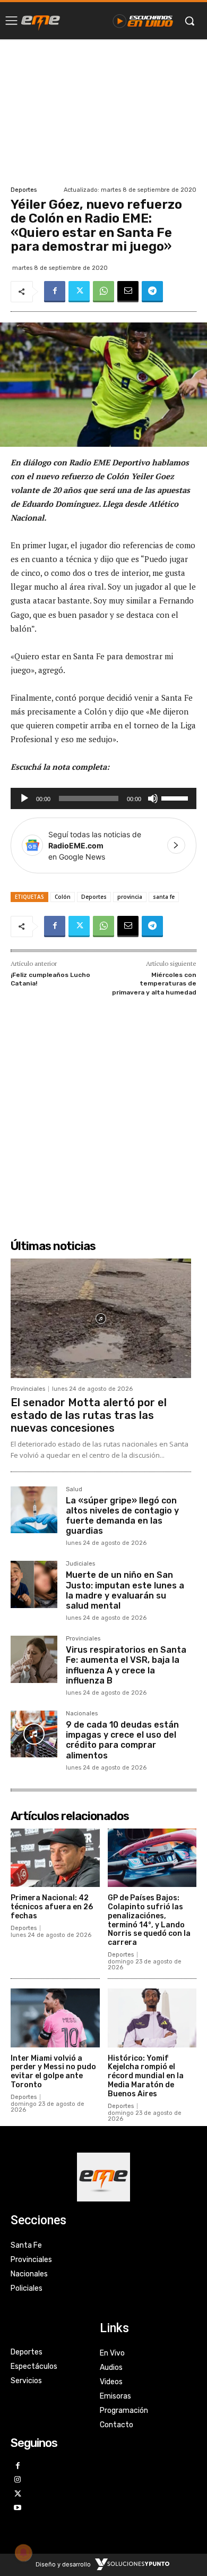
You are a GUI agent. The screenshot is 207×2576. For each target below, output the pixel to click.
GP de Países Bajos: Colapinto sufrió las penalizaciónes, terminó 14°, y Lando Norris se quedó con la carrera (149, 1920)
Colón (63, 897)
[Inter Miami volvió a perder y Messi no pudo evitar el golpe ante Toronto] (55, 2018)
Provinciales (28, 1389)
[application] (103, 798)
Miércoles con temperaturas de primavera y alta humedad (154, 984)
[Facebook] (55, 292)
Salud (74, 1490)
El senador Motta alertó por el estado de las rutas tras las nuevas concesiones (89, 1415)
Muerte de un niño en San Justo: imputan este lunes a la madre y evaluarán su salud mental (125, 1590)
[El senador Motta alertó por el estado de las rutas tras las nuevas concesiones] (101, 1318)
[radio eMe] (41, 21)
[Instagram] (18, 2480)
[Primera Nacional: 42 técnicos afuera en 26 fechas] (55, 1858)
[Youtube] (18, 2508)
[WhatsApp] (103, 292)
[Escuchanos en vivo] (143, 21)
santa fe (164, 897)
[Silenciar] (153, 798)
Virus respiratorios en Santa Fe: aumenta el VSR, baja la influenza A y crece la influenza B (126, 1665)
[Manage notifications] (23, 2553)
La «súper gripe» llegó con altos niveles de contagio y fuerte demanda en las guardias (122, 1516)
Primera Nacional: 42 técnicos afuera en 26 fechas (52, 1907)
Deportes (24, 190)
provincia (130, 897)
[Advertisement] (103, 111)
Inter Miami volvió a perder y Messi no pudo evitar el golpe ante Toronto (53, 2072)
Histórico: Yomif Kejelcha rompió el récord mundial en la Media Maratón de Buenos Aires (146, 2076)
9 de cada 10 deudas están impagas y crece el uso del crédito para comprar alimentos (122, 1740)
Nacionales (82, 1714)
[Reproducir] (24, 798)
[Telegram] (152, 292)
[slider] (176, 797)
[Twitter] (79, 292)
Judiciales (80, 1564)
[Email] (128, 292)
